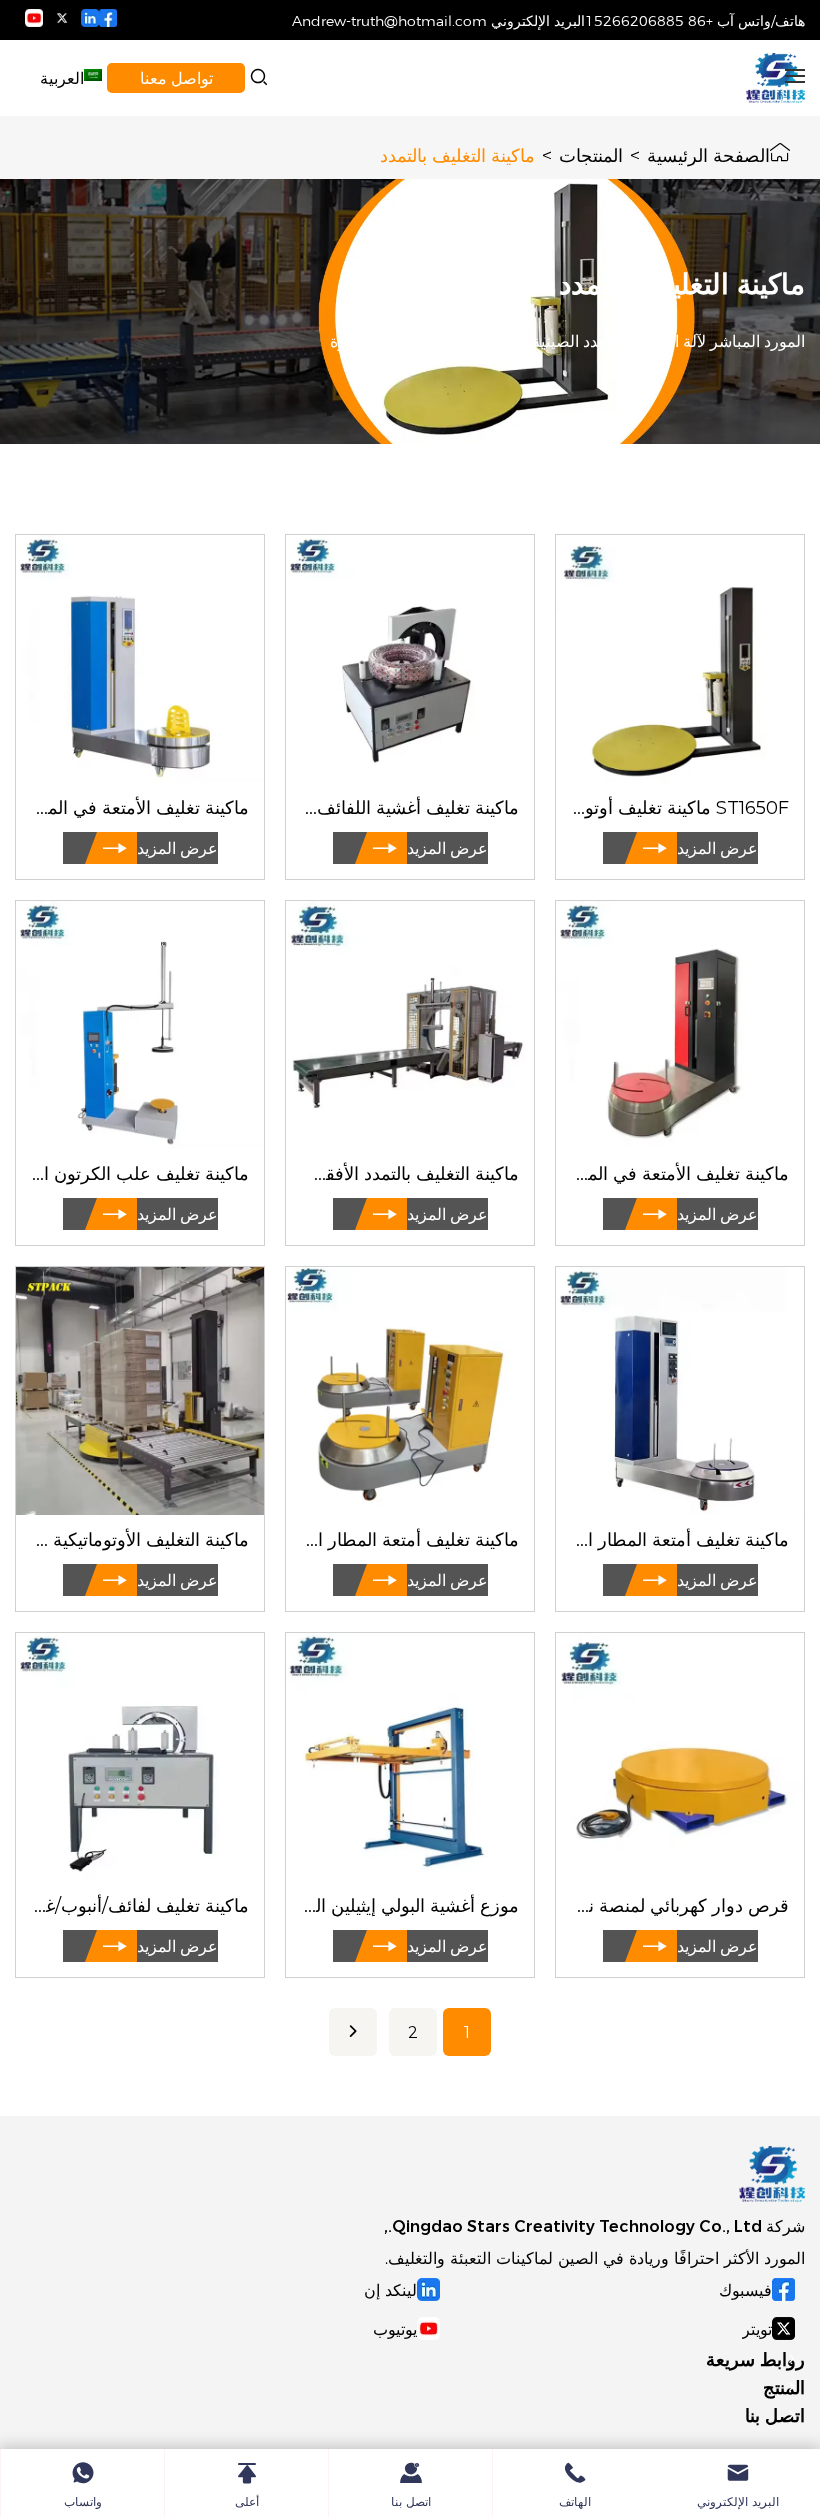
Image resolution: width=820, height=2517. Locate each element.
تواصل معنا (176, 77)
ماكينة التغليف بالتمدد (457, 153)
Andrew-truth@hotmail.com (389, 20)
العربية (62, 77)
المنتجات (591, 153)
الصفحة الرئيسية (708, 153)
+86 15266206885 (649, 20)
